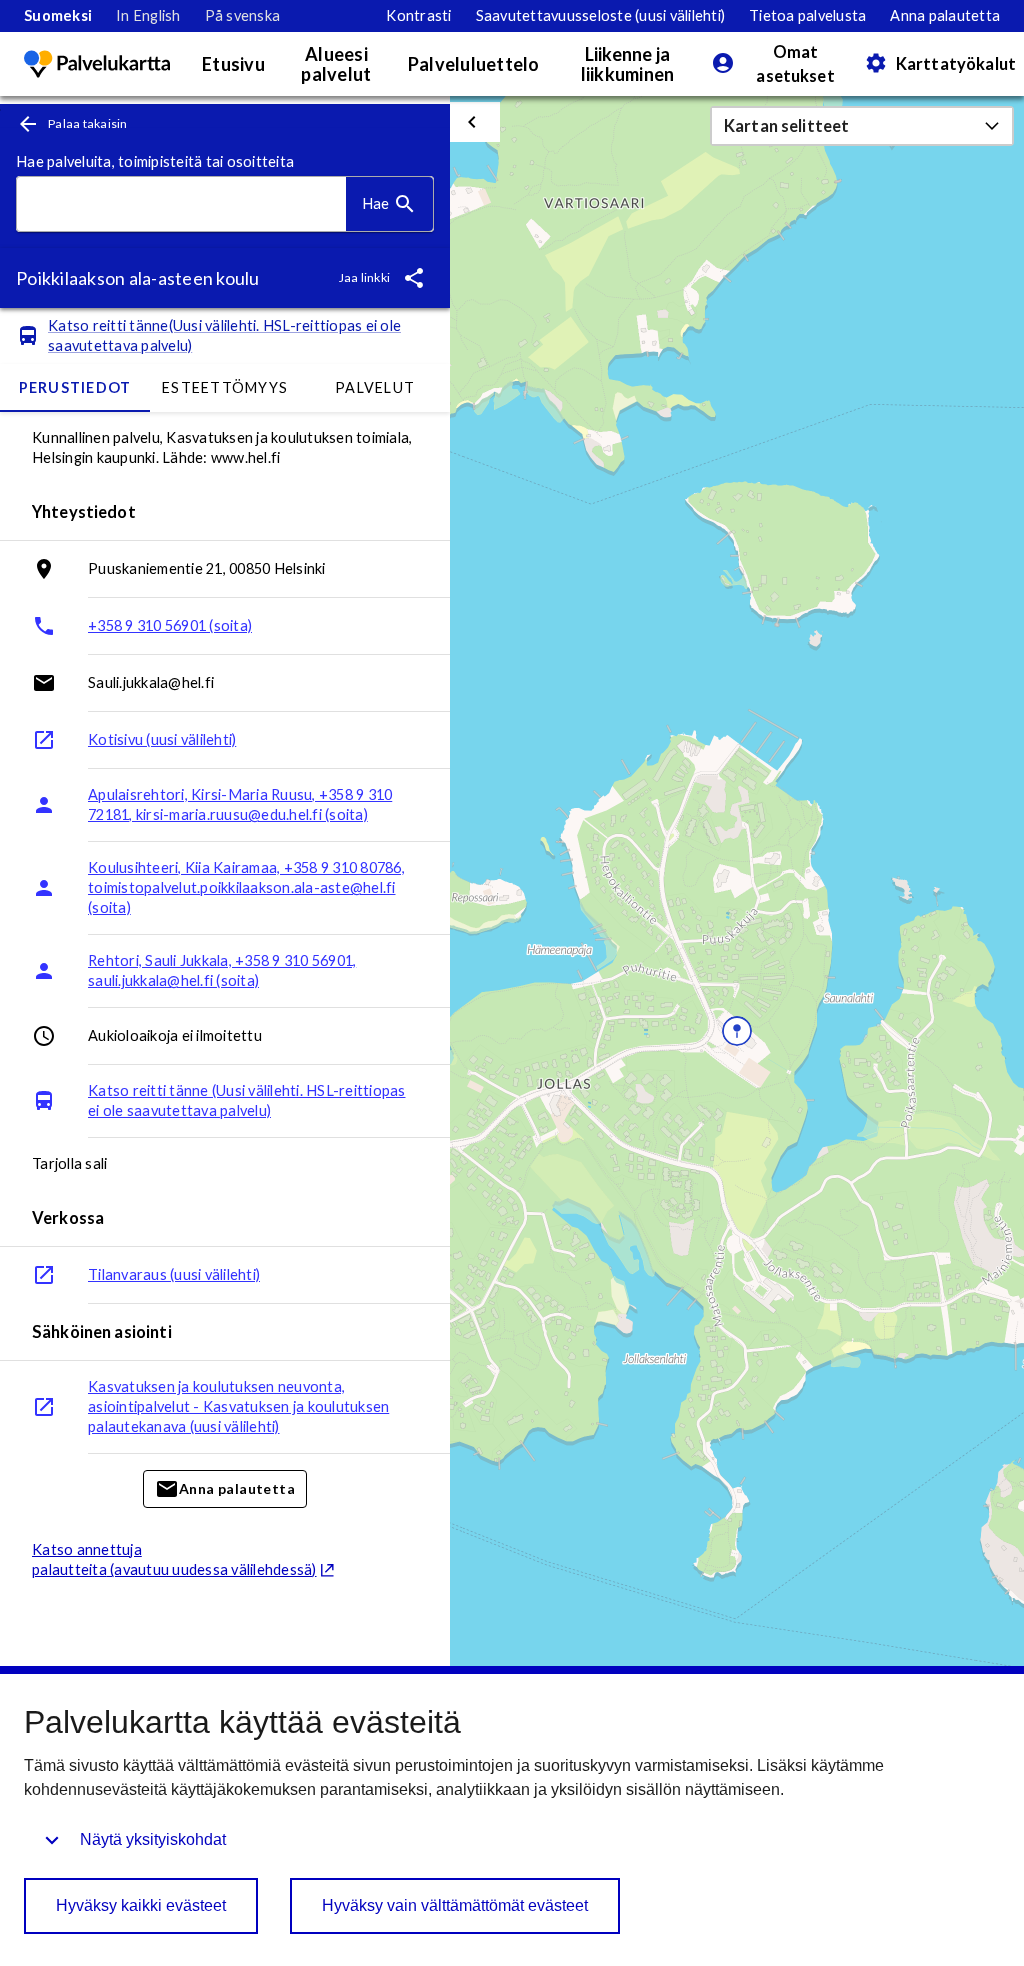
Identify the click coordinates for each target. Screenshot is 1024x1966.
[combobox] (181, 204)
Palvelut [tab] (375, 387)
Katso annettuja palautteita (174, 1559)
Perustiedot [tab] (75, 387)
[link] (58, 16)
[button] (862, 126)
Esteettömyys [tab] (225, 387)
